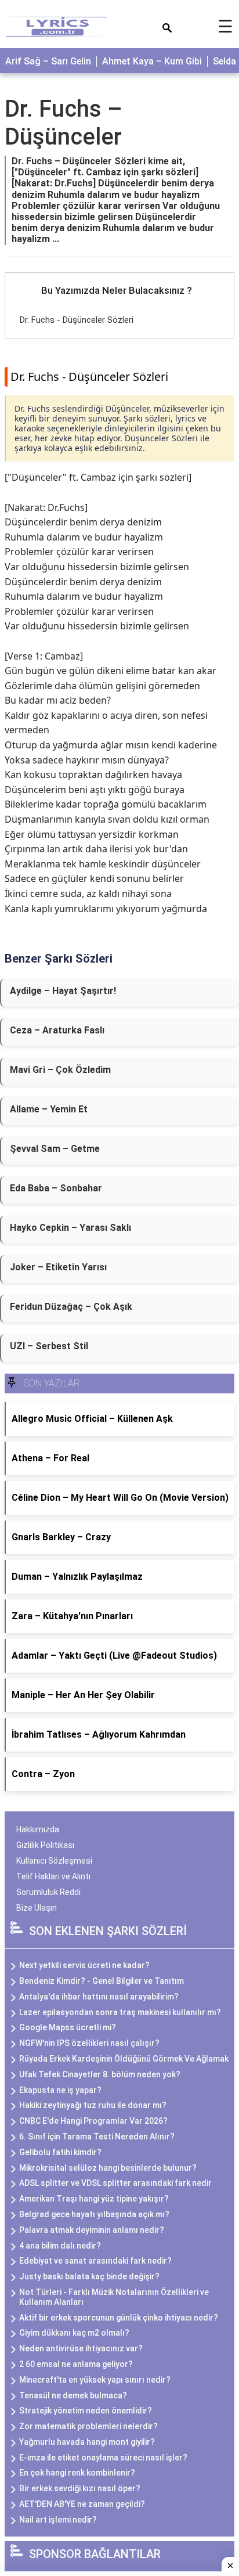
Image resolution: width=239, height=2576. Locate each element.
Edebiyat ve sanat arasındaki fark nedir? (95, 2261)
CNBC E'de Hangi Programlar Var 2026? (93, 2121)
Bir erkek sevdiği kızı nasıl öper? (80, 2488)
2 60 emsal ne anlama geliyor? (76, 2364)
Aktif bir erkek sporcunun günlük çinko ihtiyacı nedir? (119, 2318)
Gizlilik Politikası (45, 1845)
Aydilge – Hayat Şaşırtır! (63, 991)
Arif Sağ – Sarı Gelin (48, 61)
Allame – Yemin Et (49, 1109)
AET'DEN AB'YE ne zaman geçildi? (82, 2504)
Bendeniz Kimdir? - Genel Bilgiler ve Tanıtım (102, 1981)
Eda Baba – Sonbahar (56, 1188)
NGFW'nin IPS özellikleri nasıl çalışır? (89, 2043)
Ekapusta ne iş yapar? (60, 2090)
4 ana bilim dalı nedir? (60, 2246)
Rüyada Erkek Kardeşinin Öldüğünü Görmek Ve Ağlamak (124, 2059)
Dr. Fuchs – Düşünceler (64, 123)
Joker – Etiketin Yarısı (58, 1267)
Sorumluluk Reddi (48, 1892)
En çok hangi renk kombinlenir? (77, 2473)
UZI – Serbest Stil (49, 1346)
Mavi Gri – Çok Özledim (60, 1070)
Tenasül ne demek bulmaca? (73, 2395)
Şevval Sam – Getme (55, 1149)
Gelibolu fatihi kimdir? (60, 2152)
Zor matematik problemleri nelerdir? (88, 2426)
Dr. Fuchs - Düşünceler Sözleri (77, 320)
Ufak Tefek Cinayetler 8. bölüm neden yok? (100, 2074)
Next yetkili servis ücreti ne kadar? (84, 1965)
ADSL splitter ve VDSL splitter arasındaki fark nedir (115, 2183)
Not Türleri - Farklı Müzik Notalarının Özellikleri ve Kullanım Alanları (114, 2297)
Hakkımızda (38, 1829)
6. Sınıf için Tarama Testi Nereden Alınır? (97, 2137)
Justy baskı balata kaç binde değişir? (89, 2276)
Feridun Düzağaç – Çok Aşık (71, 1307)
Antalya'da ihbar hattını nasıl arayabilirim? (99, 1997)
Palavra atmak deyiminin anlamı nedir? (92, 2230)
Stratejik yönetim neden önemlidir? (86, 2411)
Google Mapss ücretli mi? (68, 2027)
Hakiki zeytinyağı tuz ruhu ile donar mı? (93, 2105)
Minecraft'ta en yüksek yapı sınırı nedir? (95, 2380)
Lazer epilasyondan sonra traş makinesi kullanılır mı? (120, 2012)
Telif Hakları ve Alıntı (53, 1876)
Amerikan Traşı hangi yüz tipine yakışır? (94, 2199)
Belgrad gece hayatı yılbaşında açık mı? (94, 2214)
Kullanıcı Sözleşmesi (54, 1861)
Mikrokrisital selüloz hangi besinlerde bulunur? (108, 2168)
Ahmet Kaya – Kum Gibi (152, 61)
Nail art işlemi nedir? (58, 2520)
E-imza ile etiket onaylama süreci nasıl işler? (103, 2458)
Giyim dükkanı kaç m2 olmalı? (74, 2333)
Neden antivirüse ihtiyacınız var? (81, 2348)
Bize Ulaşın (37, 1908)
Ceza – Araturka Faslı (57, 1030)
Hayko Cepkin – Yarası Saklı (70, 1228)
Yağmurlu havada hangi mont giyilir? (87, 2442)
